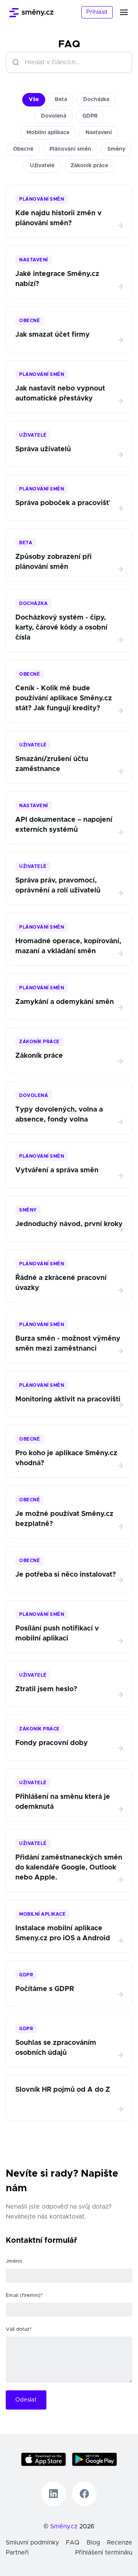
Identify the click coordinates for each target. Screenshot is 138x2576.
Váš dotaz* (19, 2329)
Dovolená (54, 116)
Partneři (17, 2553)
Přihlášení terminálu (104, 2553)
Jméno (14, 2261)
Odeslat (26, 2400)
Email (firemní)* (24, 2296)
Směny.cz (64, 2526)
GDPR (90, 116)
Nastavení (99, 133)
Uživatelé (42, 166)
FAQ (73, 2543)
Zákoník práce (89, 166)
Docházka (96, 100)
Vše (34, 100)
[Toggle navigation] (128, 12)
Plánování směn (70, 149)
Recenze (120, 2543)
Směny (116, 149)
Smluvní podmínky (32, 2543)
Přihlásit (97, 12)
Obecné (23, 149)
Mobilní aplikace (48, 133)
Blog (93, 2543)
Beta (61, 100)
